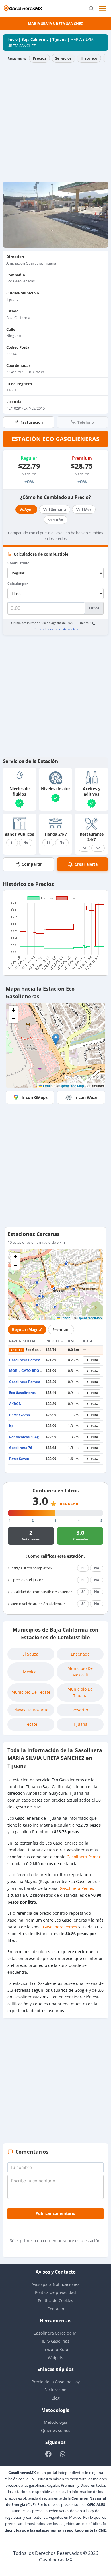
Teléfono (86, 422)
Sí (12, 842)
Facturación (32, 422)
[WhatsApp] (62, 2454)
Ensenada (80, 1654)
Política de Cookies (55, 2300)
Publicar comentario (55, 2213)
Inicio (13, 39)
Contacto (56, 2309)
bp (11, 1426)
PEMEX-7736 (19, 1415)
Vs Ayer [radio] (26, 509)
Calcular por (18, 584)
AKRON (15, 1404)
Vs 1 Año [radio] (56, 520)
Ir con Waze (86, 1097)
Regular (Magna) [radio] (27, 1329)
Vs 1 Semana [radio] (55, 509)
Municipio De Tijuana (80, 1692)
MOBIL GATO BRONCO (28, 1371)
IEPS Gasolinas (56, 2341)
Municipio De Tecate (31, 1692)
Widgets (55, 2358)
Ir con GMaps (35, 1097)
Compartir (32, 864)
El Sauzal (31, 1654)
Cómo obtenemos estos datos (56, 629)
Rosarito (80, 1710)
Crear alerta (86, 864)
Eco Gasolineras (22, 1393)
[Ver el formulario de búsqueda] (91, 9)
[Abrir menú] (103, 9)
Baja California (35, 39)
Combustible (18, 563)
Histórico (89, 58)
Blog (56, 2398)
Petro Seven (19, 1459)
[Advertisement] (55, 123)
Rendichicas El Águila (27, 1437)
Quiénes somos (56, 2430)
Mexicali (31, 1672)
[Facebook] (49, 2454)
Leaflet (48, 1086)
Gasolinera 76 (21, 1448)
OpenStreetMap (72, 1086)
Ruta (94, 1360)
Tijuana (59, 39)
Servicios (63, 58)
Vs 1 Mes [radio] (84, 509)
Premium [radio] (61, 1329)
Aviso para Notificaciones (55, 2284)
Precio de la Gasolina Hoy (56, 2382)
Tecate (31, 1724)
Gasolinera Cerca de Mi (55, 2333)
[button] (56, 1039)
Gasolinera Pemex (24, 1360)
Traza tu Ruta (55, 2349)
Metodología (56, 2422)
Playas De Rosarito (31, 1710)
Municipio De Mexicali (80, 1671)
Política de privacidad (55, 2292)
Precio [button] (53, 1341)
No (26, 842)
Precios (39, 58)
